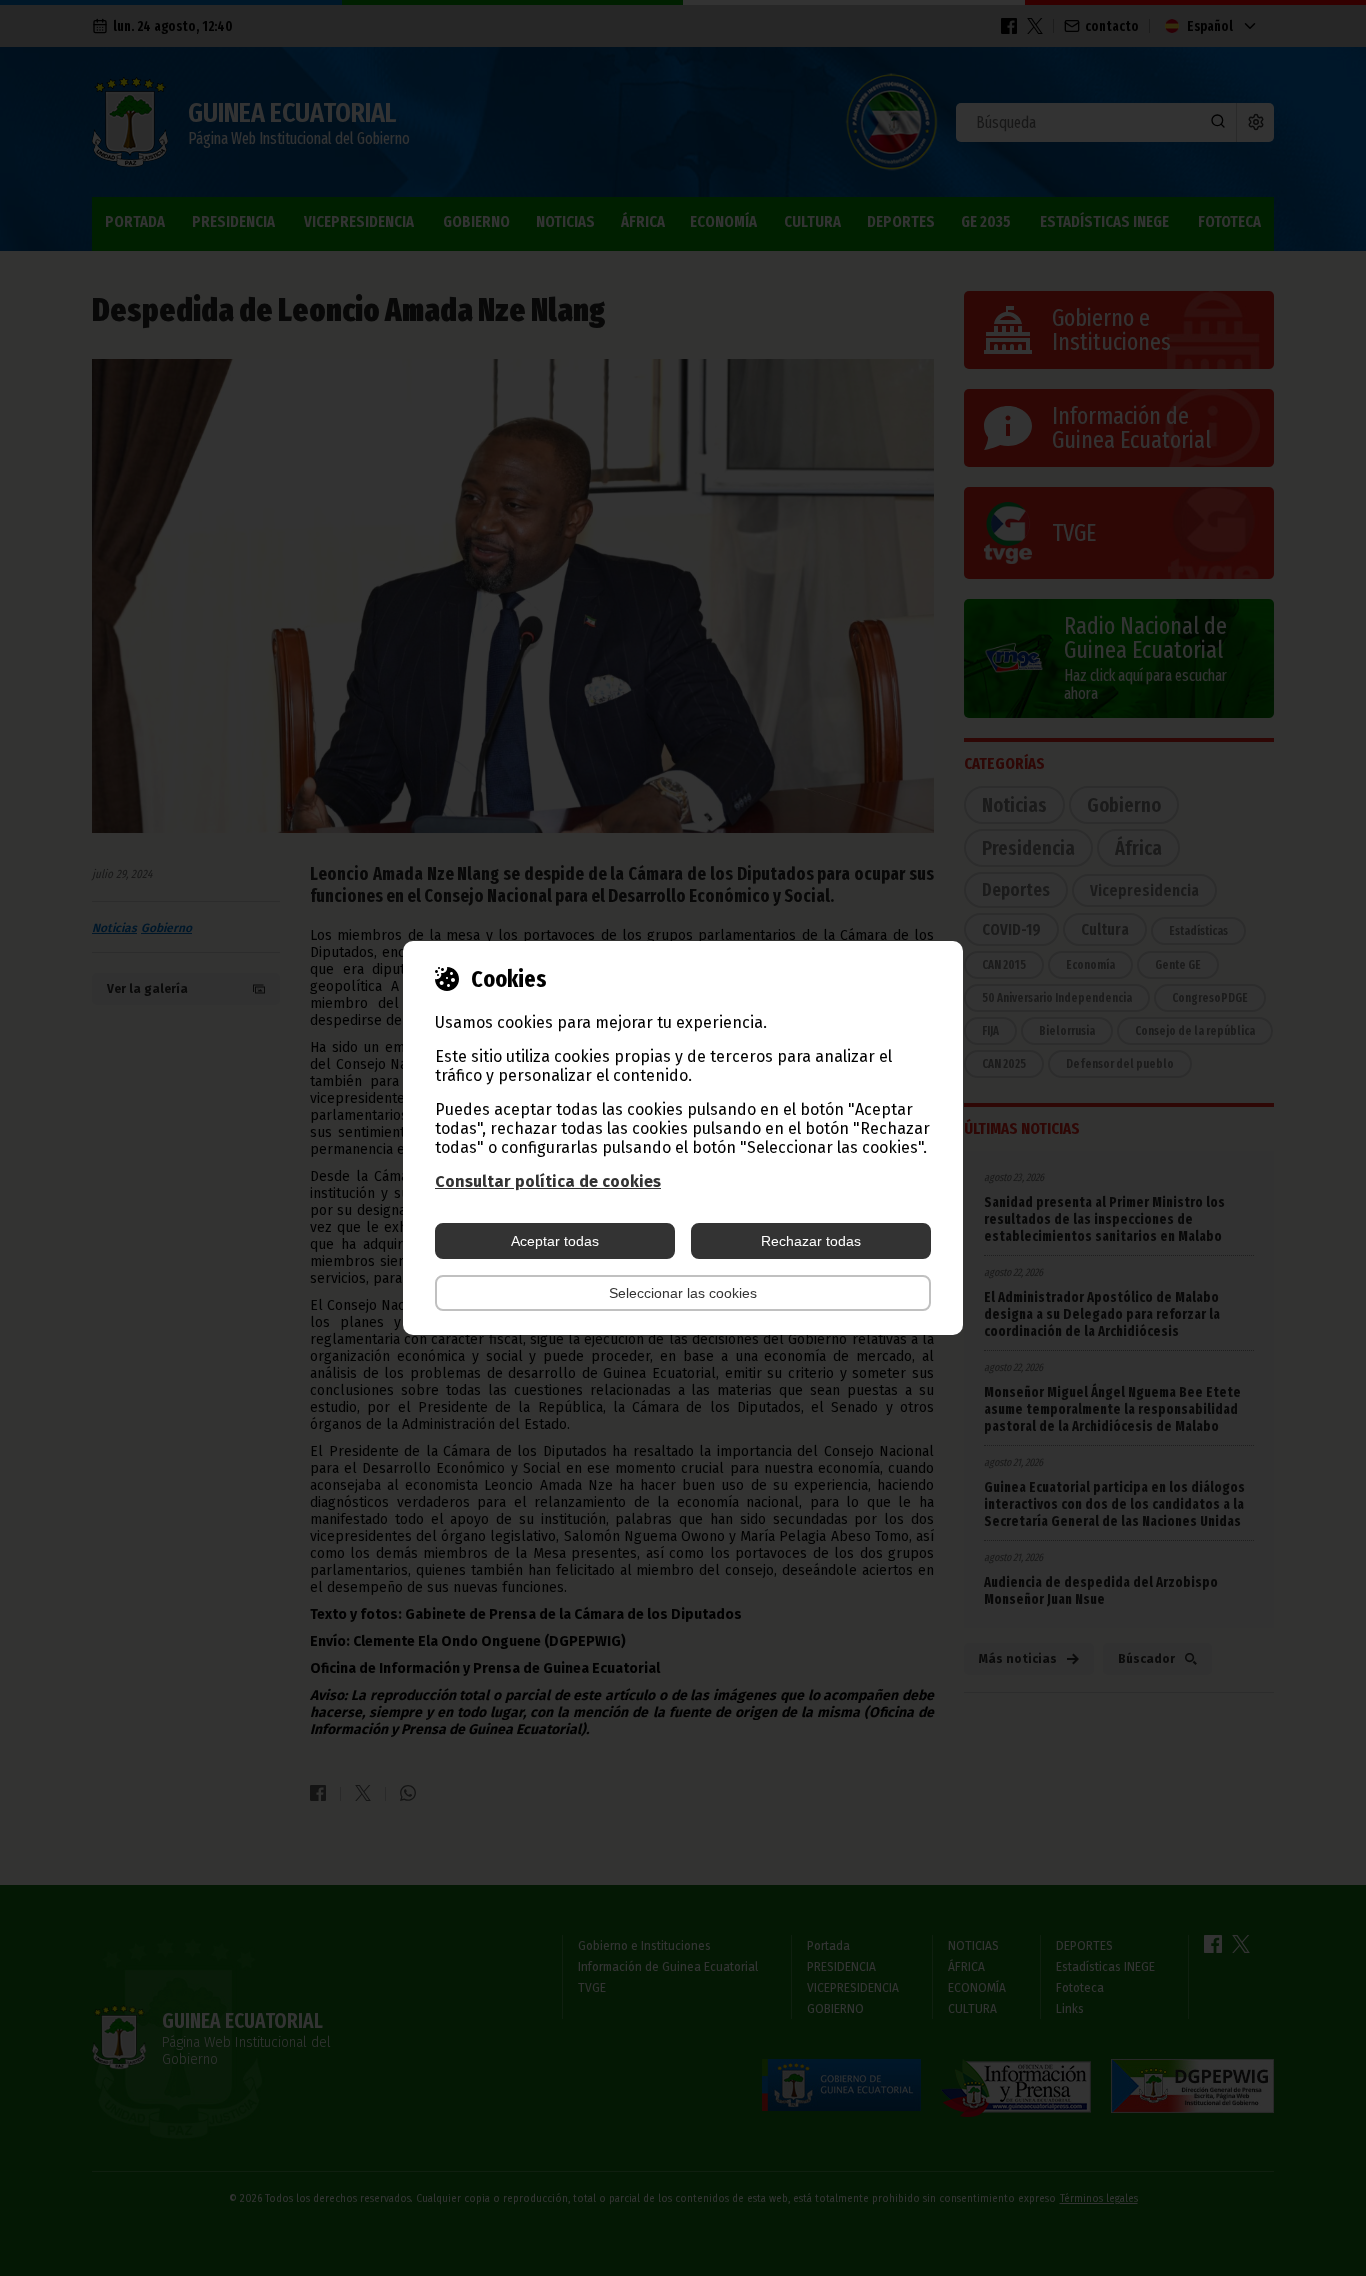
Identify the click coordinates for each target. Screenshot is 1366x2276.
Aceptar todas (555, 1241)
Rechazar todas (811, 1241)
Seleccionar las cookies (683, 1293)
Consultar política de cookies (548, 1181)
